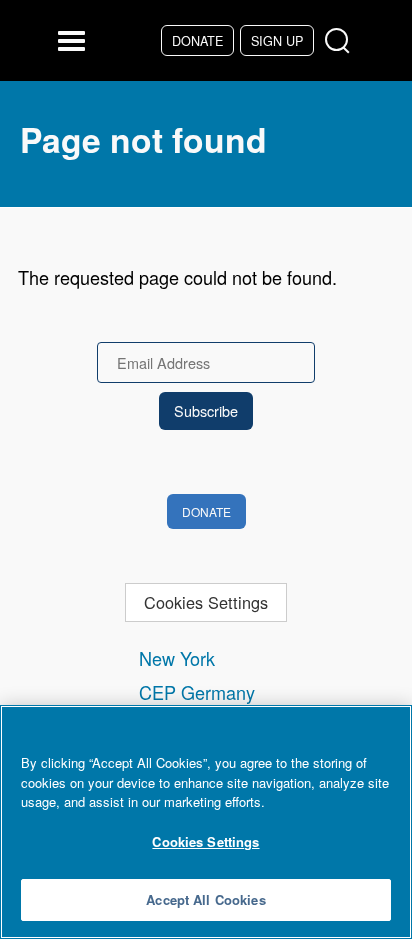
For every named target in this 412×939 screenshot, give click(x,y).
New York (177, 658)
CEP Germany (197, 692)
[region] (206, 822)
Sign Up (277, 40)
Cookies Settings (206, 602)
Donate (197, 40)
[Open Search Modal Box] (341, 41)
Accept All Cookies (205, 899)
